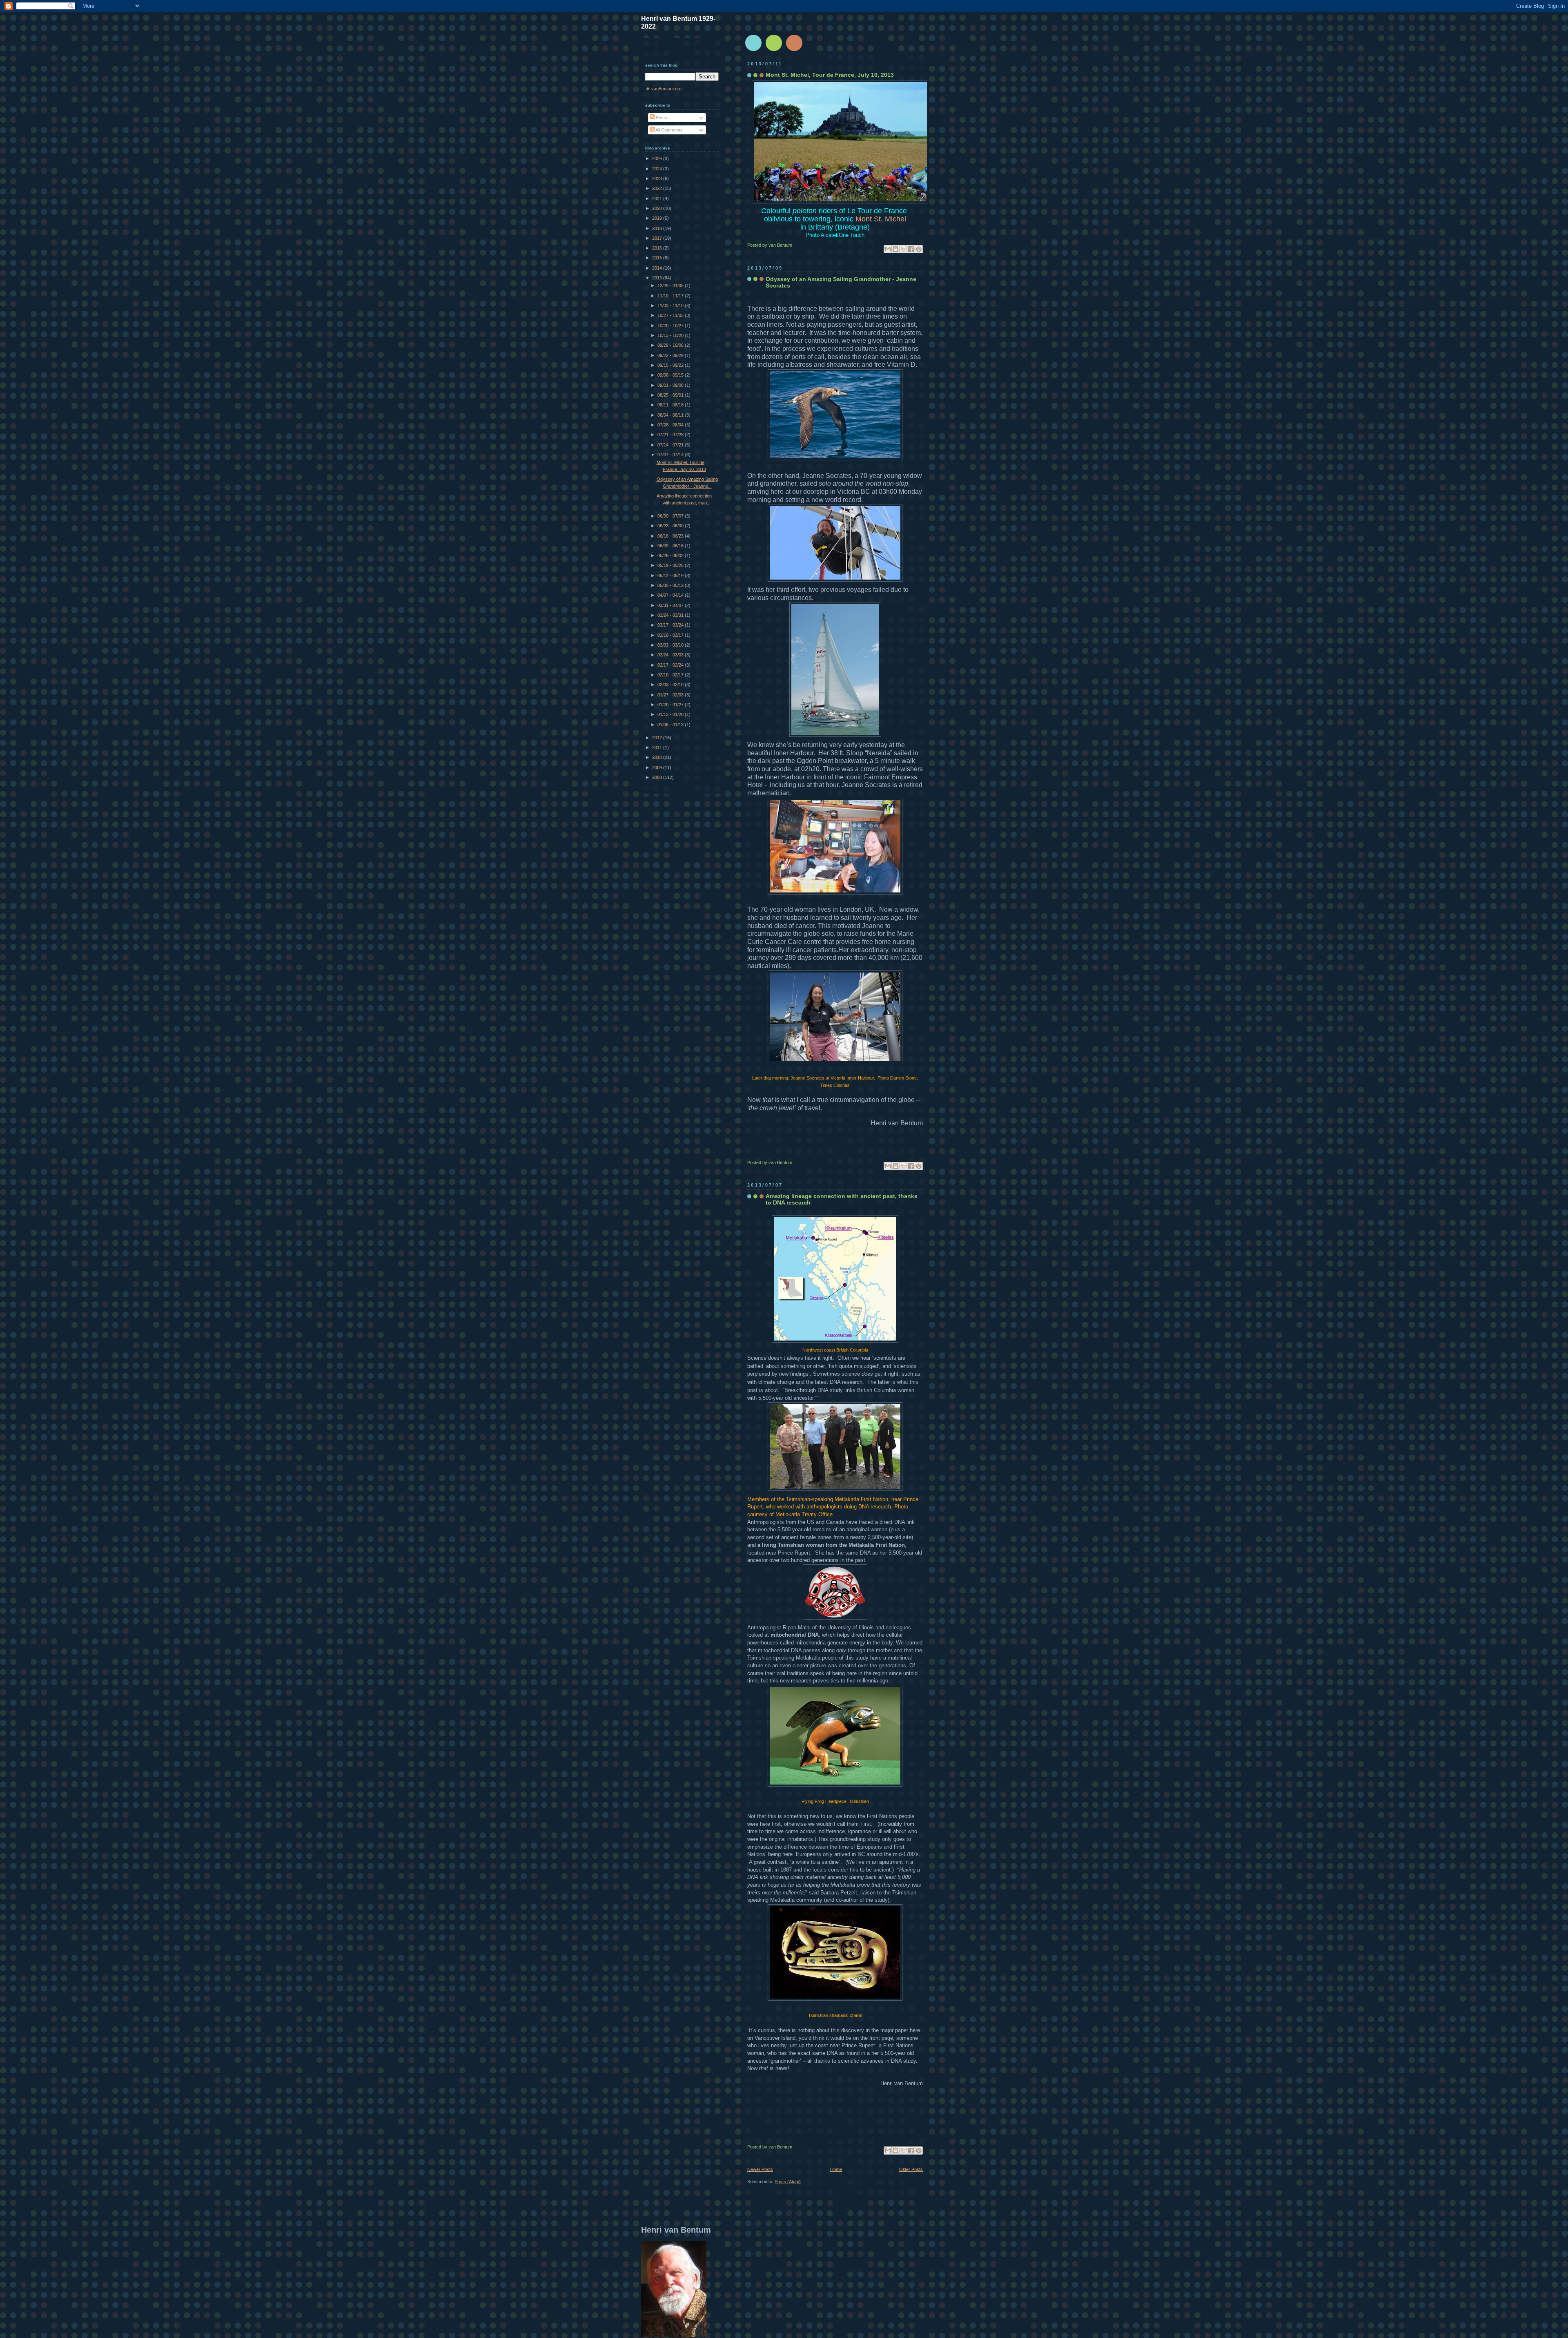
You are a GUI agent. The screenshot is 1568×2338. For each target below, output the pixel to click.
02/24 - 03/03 (671, 655)
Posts (661, 118)
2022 (658, 188)
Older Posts (911, 2169)
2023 (658, 178)
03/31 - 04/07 (671, 605)
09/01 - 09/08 (671, 385)
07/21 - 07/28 (671, 435)
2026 (658, 158)
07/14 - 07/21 (671, 445)
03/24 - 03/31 (671, 615)
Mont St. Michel (881, 219)
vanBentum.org (666, 89)
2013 (658, 278)
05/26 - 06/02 (671, 555)
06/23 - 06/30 (671, 526)
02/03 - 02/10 (671, 685)
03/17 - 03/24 (671, 625)
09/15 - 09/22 (671, 365)
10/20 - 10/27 (671, 326)
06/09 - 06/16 (671, 546)
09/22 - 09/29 (671, 355)
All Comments (669, 130)
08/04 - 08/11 (671, 415)
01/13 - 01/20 (671, 714)
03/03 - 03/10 (671, 645)
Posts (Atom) (788, 2182)
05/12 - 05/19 (671, 576)
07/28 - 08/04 (671, 425)
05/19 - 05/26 (671, 565)
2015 (658, 258)
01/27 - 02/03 (671, 695)
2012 (658, 738)
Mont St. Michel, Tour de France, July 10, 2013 (830, 75)
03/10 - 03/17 (671, 635)
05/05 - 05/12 (671, 585)
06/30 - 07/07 (671, 516)
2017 (658, 238)
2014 (658, 268)
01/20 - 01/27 (671, 705)
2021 (658, 199)
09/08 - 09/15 (671, 375)
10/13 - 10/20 (671, 335)
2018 (658, 228)
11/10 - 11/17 (671, 296)
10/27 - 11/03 (671, 315)
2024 (658, 169)
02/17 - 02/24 (671, 665)
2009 (658, 767)
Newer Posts (760, 2169)
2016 (658, 248)
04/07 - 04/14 (671, 595)
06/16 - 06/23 (671, 536)
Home (836, 2169)
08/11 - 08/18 (671, 405)
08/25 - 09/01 (671, 395)
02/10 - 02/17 (671, 675)
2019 (658, 218)
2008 (658, 777)
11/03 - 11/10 (671, 306)
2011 (658, 747)
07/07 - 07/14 (671, 455)
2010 (658, 757)
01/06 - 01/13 (671, 725)
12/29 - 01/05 (671, 286)
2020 (658, 208)
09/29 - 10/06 (671, 345)
